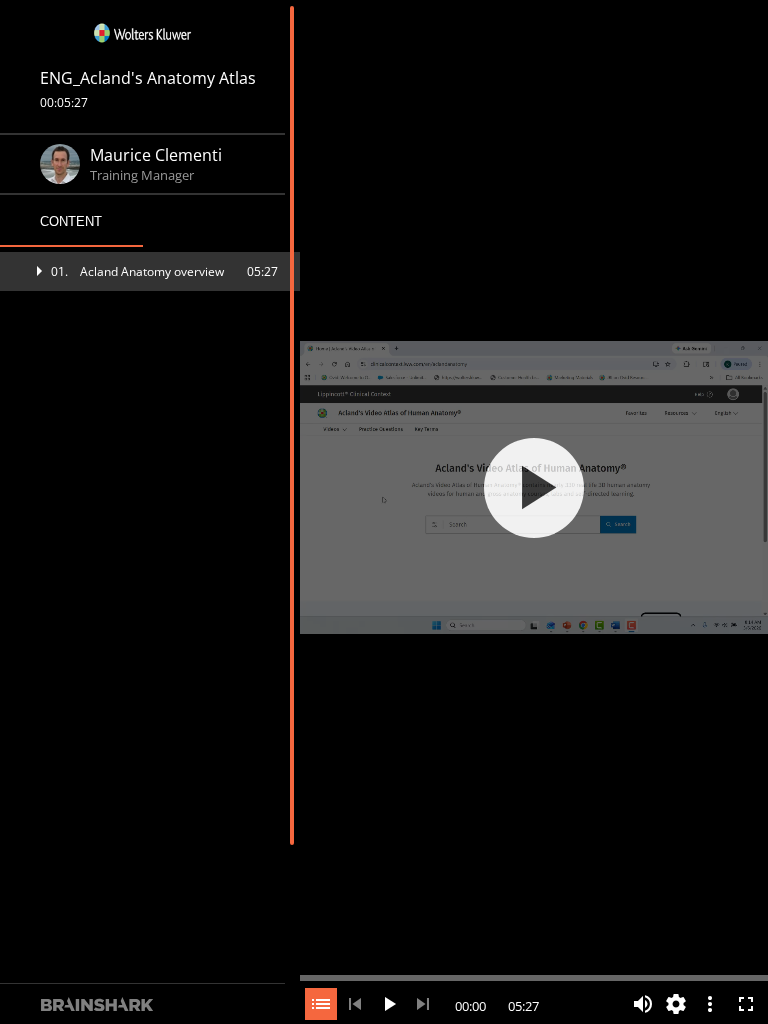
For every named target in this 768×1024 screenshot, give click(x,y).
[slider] (534, 976)
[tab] (71, 222)
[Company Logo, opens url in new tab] (143, 33)
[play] (534, 488)
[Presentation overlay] (534, 487)
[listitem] (150, 271)
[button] (150, 271)
